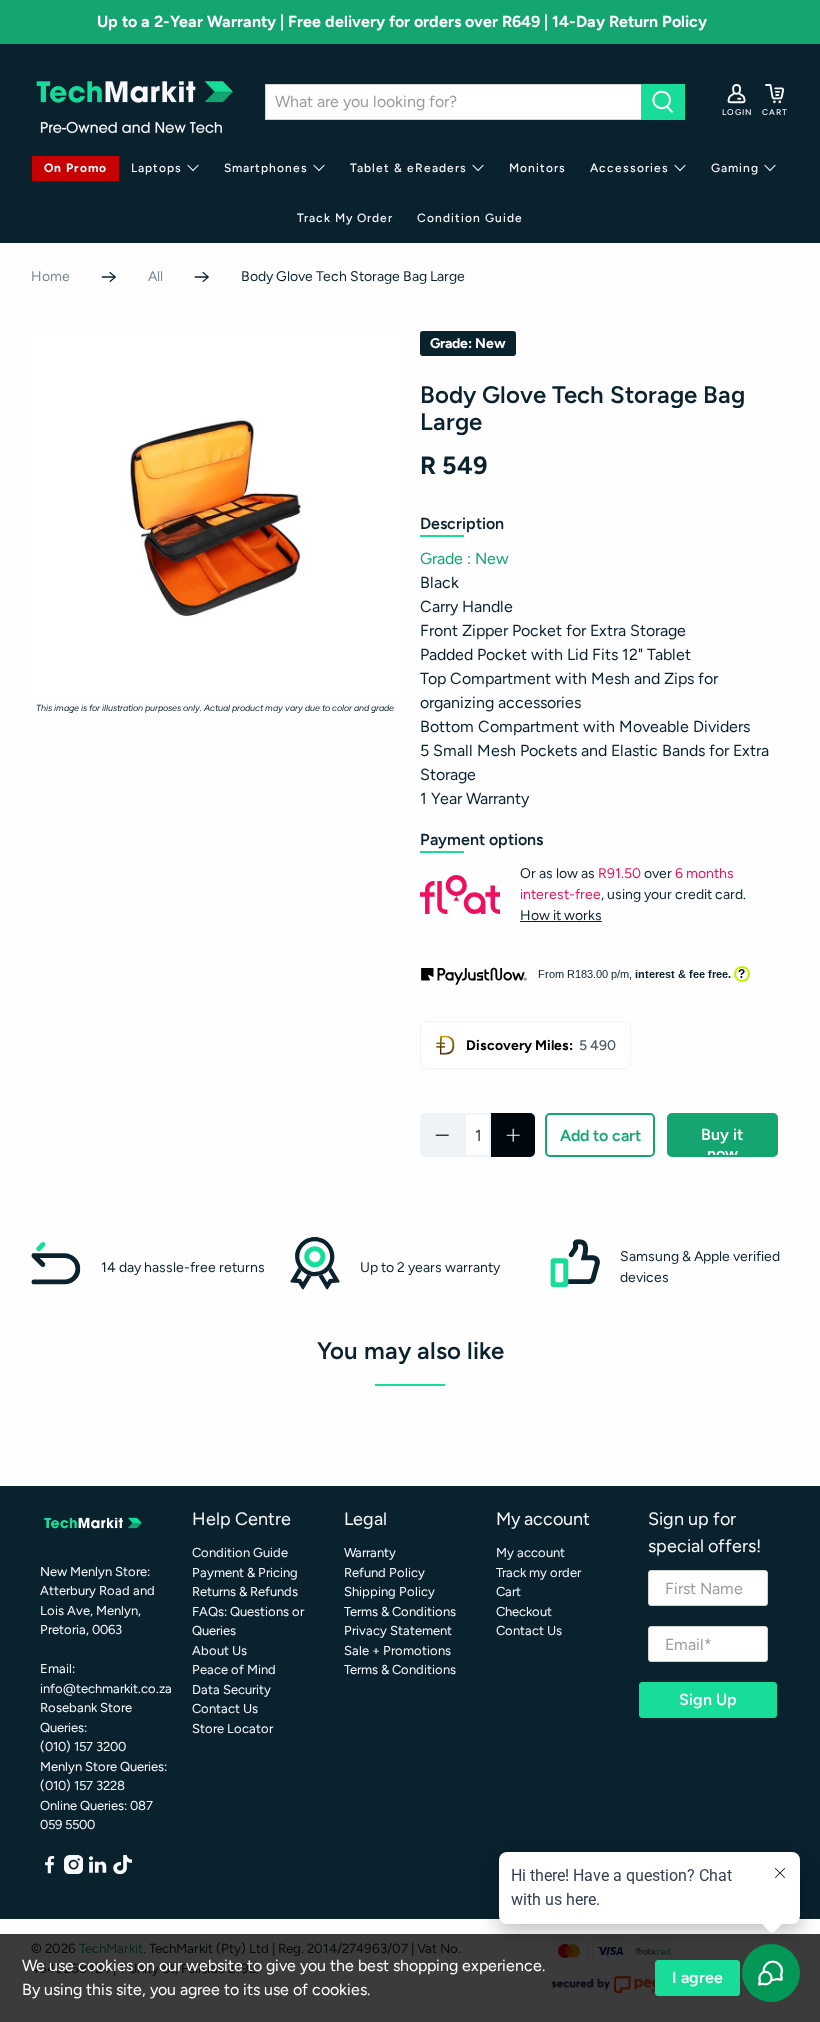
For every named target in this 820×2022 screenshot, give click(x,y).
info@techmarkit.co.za (106, 1688)
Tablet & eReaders (408, 168)
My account (530, 1552)
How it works (561, 915)
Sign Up (708, 1699)
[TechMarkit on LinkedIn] (97, 1869)
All (155, 277)
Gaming (735, 168)
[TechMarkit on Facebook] (49, 1869)
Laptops (156, 168)
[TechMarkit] (133, 101)
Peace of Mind (234, 1669)
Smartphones (266, 168)
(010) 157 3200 (83, 1746)
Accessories (629, 168)
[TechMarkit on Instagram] (73, 1869)
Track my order (538, 1572)
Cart (508, 1591)
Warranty (370, 1552)
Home (50, 277)
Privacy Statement (398, 1630)
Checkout (524, 1611)
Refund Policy (384, 1572)
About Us (219, 1650)
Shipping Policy (389, 1591)
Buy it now (722, 1141)
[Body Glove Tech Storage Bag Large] (216, 516)
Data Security (231, 1689)
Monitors (537, 168)
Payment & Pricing (245, 1572)
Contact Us (225, 1708)
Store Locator (232, 1728)
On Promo (75, 168)
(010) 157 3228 (82, 1785)
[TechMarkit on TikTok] (122, 1869)
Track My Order (345, 218)
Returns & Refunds (245, 1591)
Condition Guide (470, 218)
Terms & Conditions (400, 1611)
